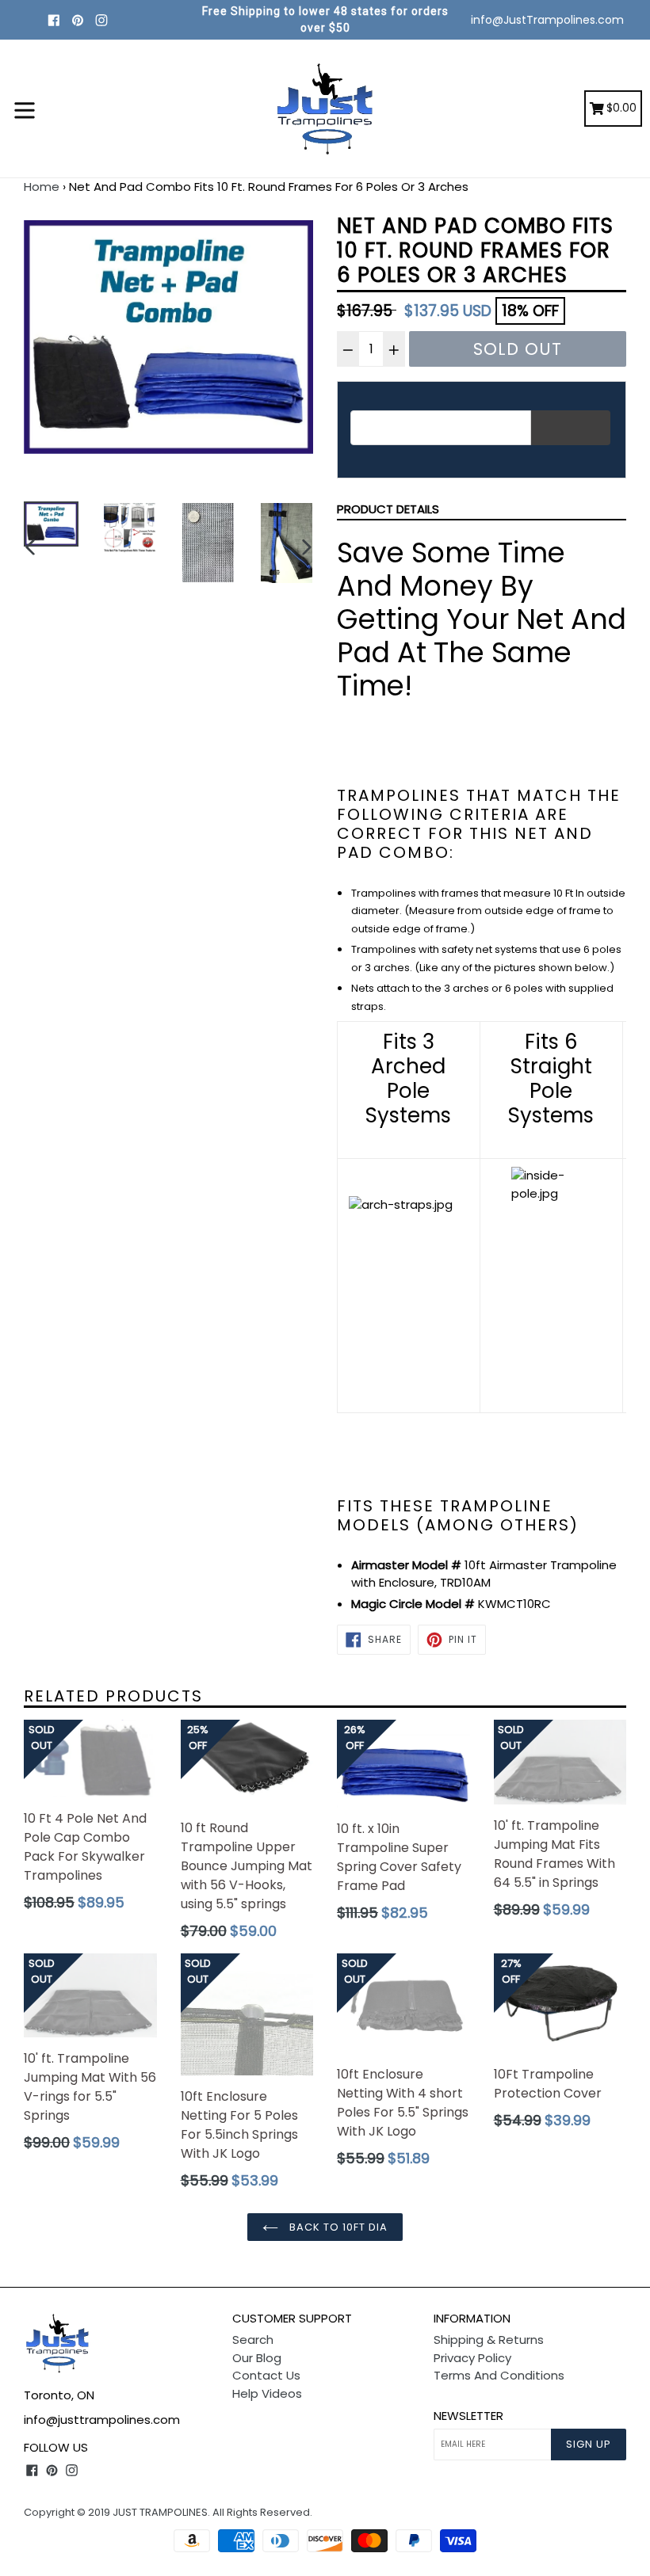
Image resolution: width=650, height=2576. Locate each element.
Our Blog (257, 2358)
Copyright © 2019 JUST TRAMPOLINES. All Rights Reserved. (168, 2512)
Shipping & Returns (489, 2340)
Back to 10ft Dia (337, 2227)
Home (42, 187)
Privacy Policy (472, 2358)
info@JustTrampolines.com (547, 20)
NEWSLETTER (468, 2416)
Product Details (388, 509)
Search (253, 2340)
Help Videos (267, 2393)
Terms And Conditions (499, 2375)
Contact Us (266, 2375)
